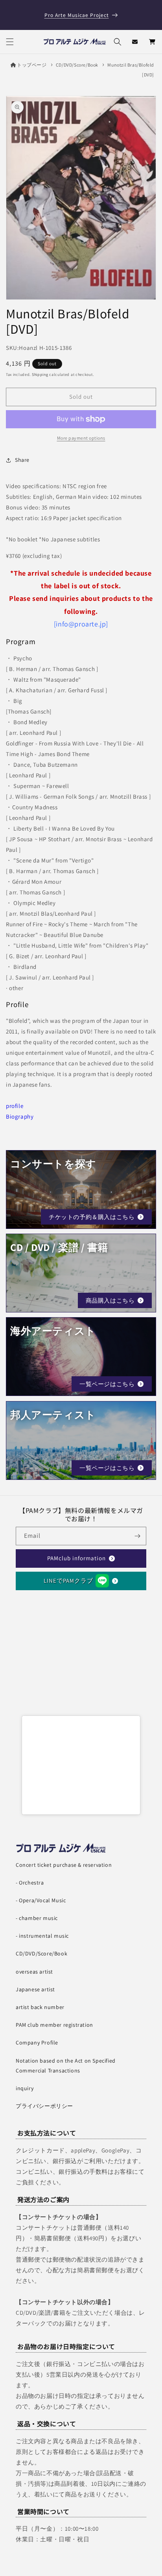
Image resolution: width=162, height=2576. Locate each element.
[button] (10, 42)
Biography (20, 1116)
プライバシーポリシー (44, 2106)
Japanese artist (35, 1989)
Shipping (40, 375)
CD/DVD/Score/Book (77, 65)
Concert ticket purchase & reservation (64, 1865)
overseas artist (34, 1972)
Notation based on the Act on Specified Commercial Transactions (66, 2066)
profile (15, 1106)
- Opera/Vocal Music (41, 1900)
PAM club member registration (54, 2025)
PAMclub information (76, 1558)
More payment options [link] (81, 438)
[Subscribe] (137, 1536)
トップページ (32, 65)
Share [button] (22, 460)
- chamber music (37, 1918)
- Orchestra (30, 1883)
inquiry (25, 2088)
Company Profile (37, 2043)
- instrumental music (42, 1936)
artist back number (40, 2007)
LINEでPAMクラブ (68, 1581)
